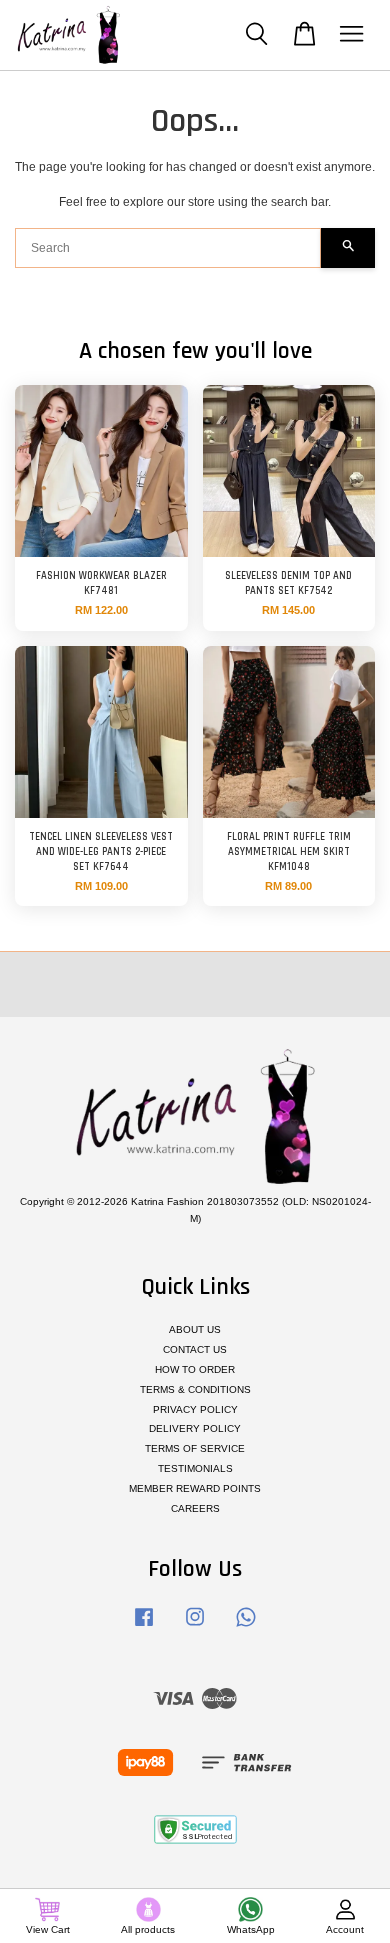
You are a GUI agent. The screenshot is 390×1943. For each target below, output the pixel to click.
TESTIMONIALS (195, 1468)
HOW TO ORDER (195, 1369)
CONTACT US (195, 1349)
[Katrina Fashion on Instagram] (195, 1627)
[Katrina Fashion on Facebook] (144, 1627)
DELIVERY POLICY (195, 1428)
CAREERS (195, 1508)
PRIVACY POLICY (195, 1409)
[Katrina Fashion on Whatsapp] (246, 1627)
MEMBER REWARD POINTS (195, 1488)
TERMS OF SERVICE (195, 1448)
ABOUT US (195, 1329)
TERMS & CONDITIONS (195, 1389)
